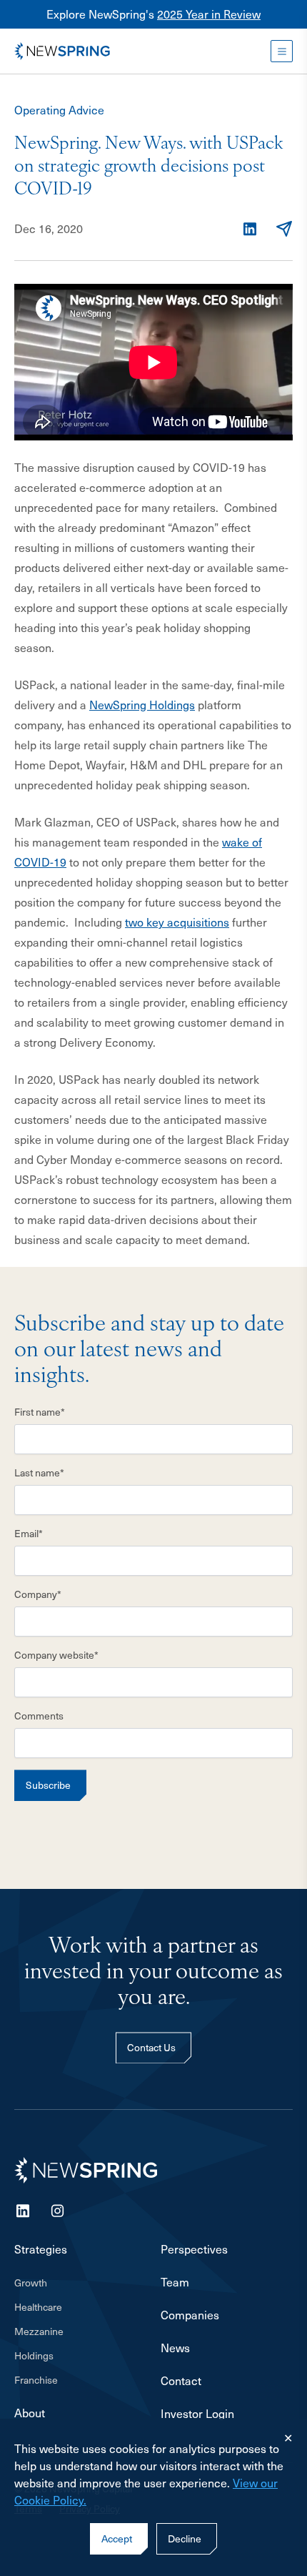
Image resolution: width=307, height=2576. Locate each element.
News (175, 2348)
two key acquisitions (177, 922)
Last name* (39, 1472)
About (30, 2413)
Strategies (41, 2249)
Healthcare (38, 2307)
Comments (39, 1716)
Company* (38, 1594)
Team (175, 2282)
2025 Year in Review (209, 14)
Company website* (56, 1655)
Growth (31, 2283)
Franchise (36, 2380)
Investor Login (197, 2414)
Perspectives (194, 2249)
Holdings (34, 2355)
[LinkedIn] (250, 229)
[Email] (284, 229)
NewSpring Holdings (142, 705)
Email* (29, 1533)
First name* (40, 1412)
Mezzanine (39, 2331)
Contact (181, 2381)
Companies (190, 2315)
